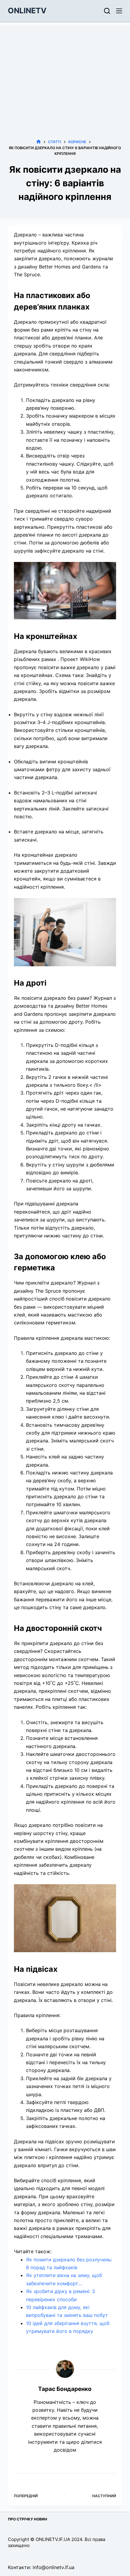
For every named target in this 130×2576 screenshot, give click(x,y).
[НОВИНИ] (39, 142)
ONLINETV (27, 11)
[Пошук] (107, 11)
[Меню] (119, 11)
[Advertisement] (65, 73)
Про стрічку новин (28, 2519)
